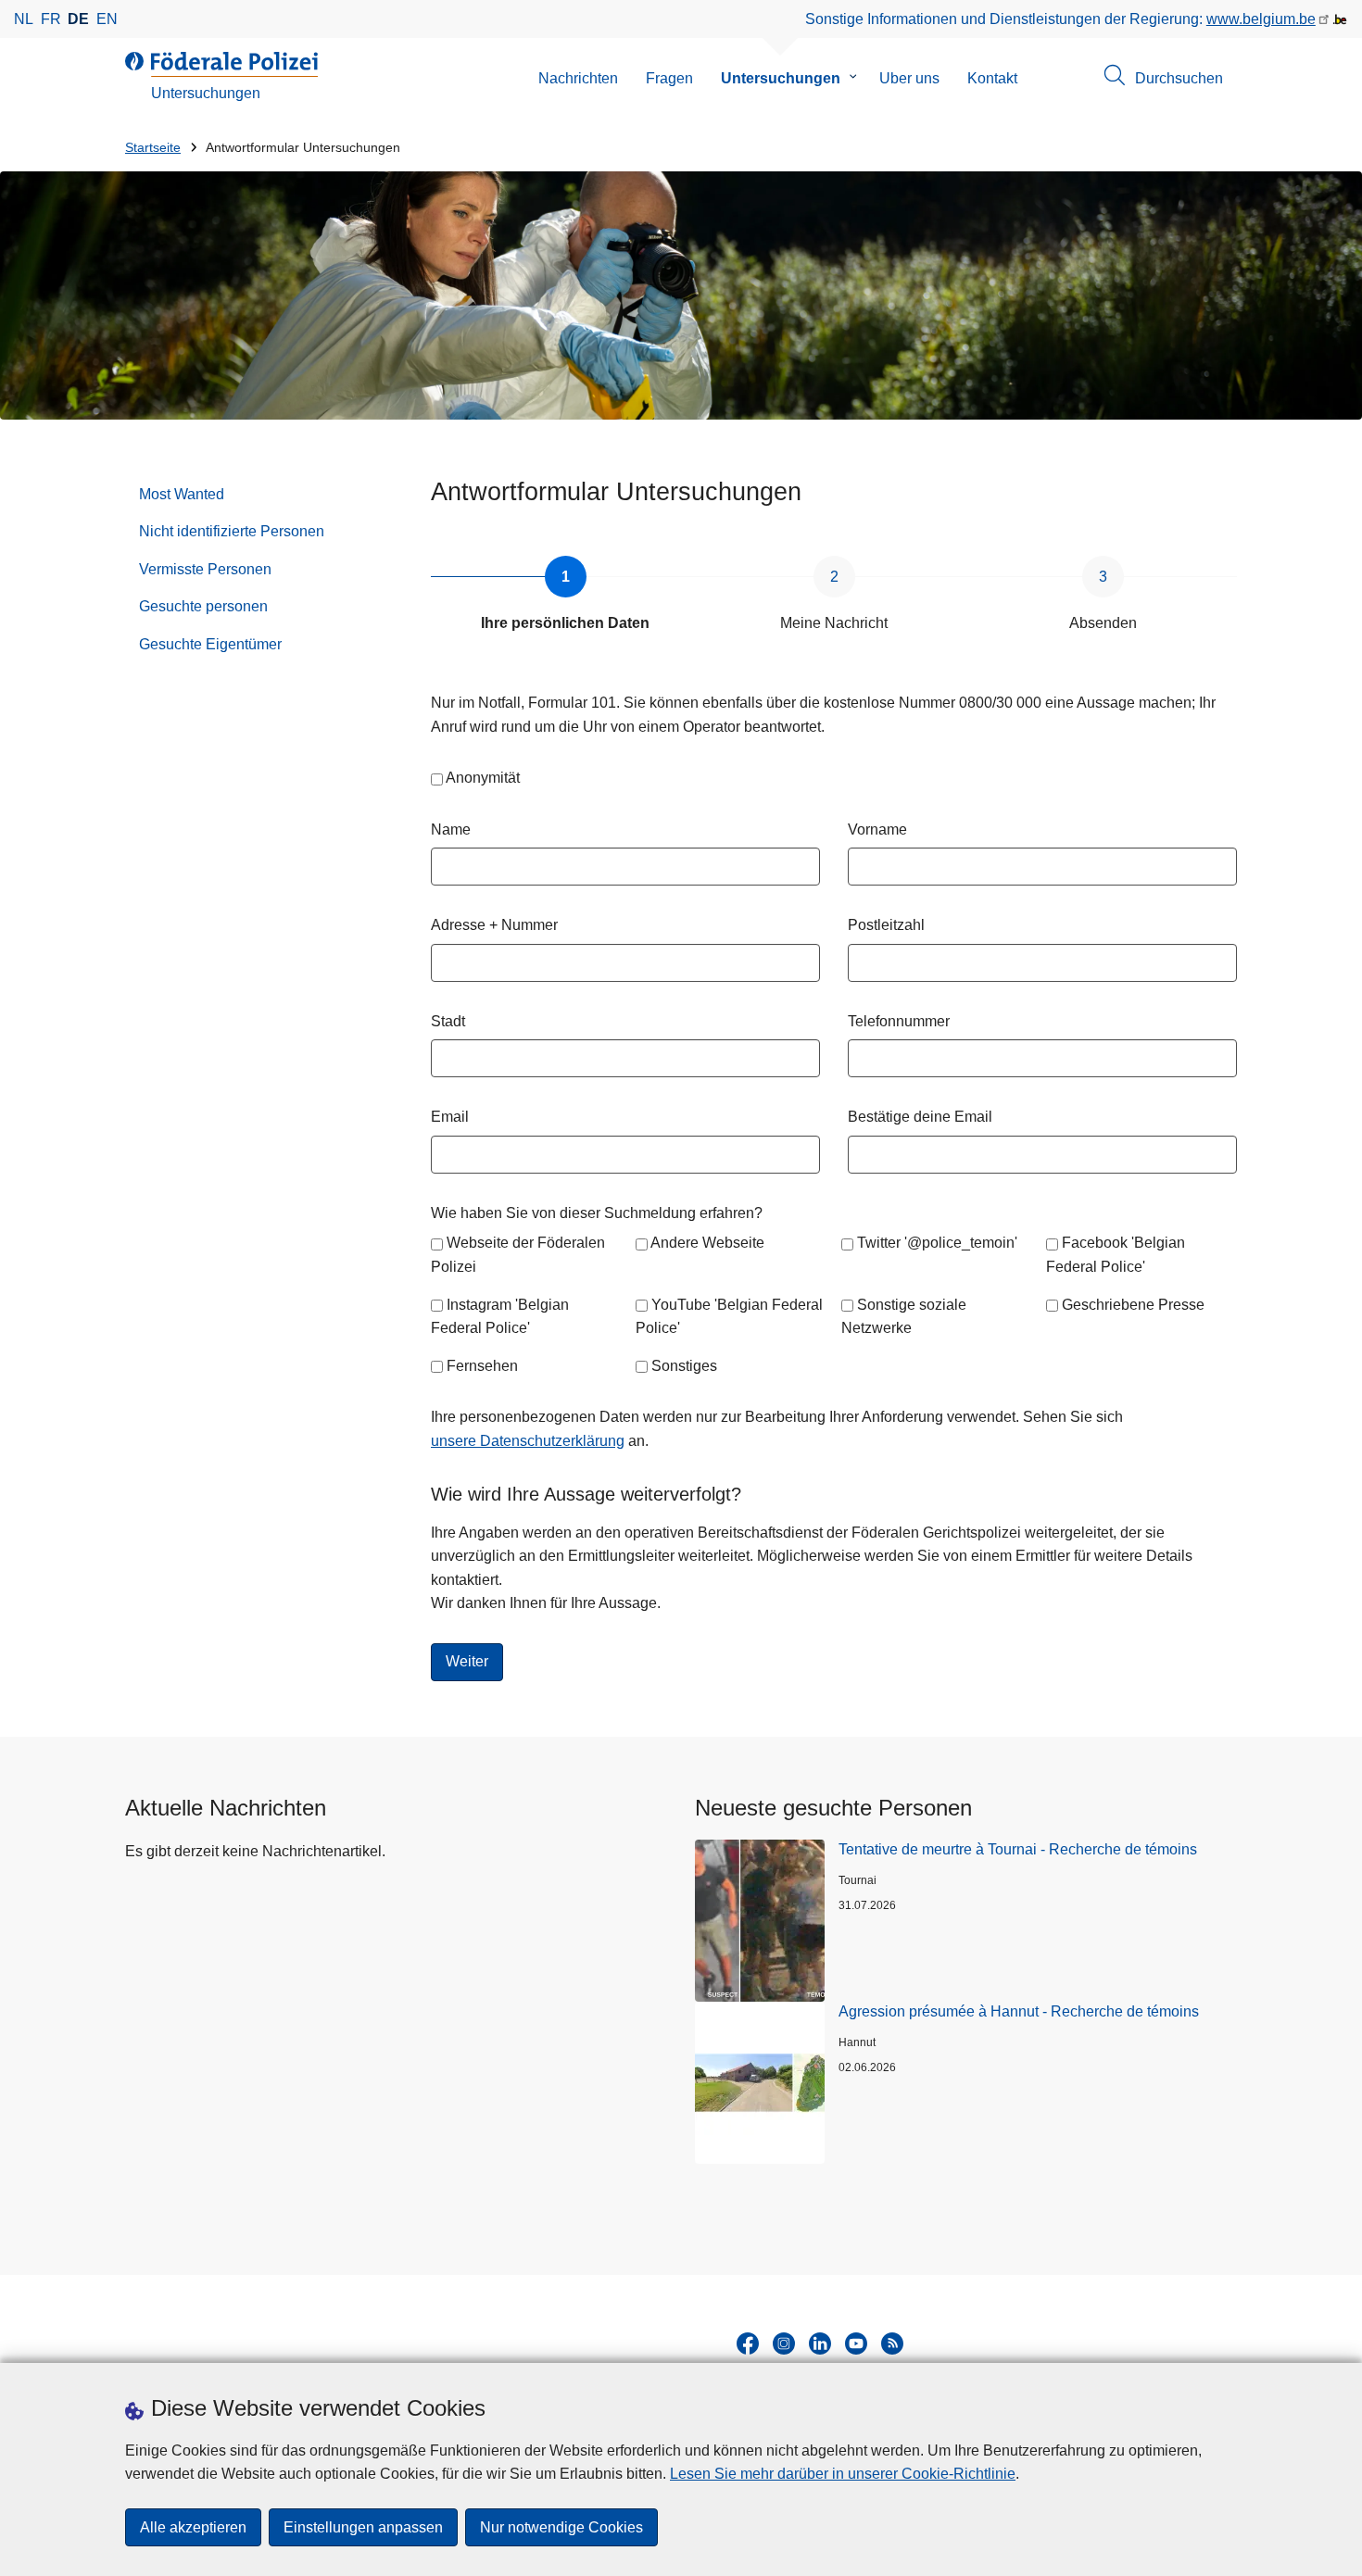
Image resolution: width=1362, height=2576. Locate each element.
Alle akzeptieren (193, 2527)
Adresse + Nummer (494, 925)
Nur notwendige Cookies (561, 2527)
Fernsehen (482, 1366)
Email (450, 1117)
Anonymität (483, 778)
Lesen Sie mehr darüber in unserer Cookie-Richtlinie (843, 2474)
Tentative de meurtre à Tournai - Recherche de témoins (1018, 1849)
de (78, 19)
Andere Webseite (707, 1243)
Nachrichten (578, 78)
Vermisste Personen (205, 569)
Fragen (669, 78)
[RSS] (892, 2344)
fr (51, 19)
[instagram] (784, 2344)
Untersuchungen (781, 78)
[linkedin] (820, 2344)
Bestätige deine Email (920, 1117)
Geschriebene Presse (1133, 1305)
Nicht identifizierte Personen (232, 531)
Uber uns (909, 78)
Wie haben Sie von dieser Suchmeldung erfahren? (597, 1213)
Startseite (153, 148)
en (107, 19)
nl (24, 19)
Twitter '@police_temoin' (937, 1243)
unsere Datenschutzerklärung (528, 1441)
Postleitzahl (886, 925)
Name (451, 829)
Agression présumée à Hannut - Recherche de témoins (1019, 2011)
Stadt (448, 1021)
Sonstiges (684, 1366)
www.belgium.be (1261, 19)
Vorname (877, 829)
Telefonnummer (899, 1021)
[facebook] (748, 2344)
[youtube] (856, 2344)
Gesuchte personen (203, 606)
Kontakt (992, 78)
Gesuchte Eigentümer (210, 644)
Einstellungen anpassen (363, 2527)
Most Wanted (182, 494)
